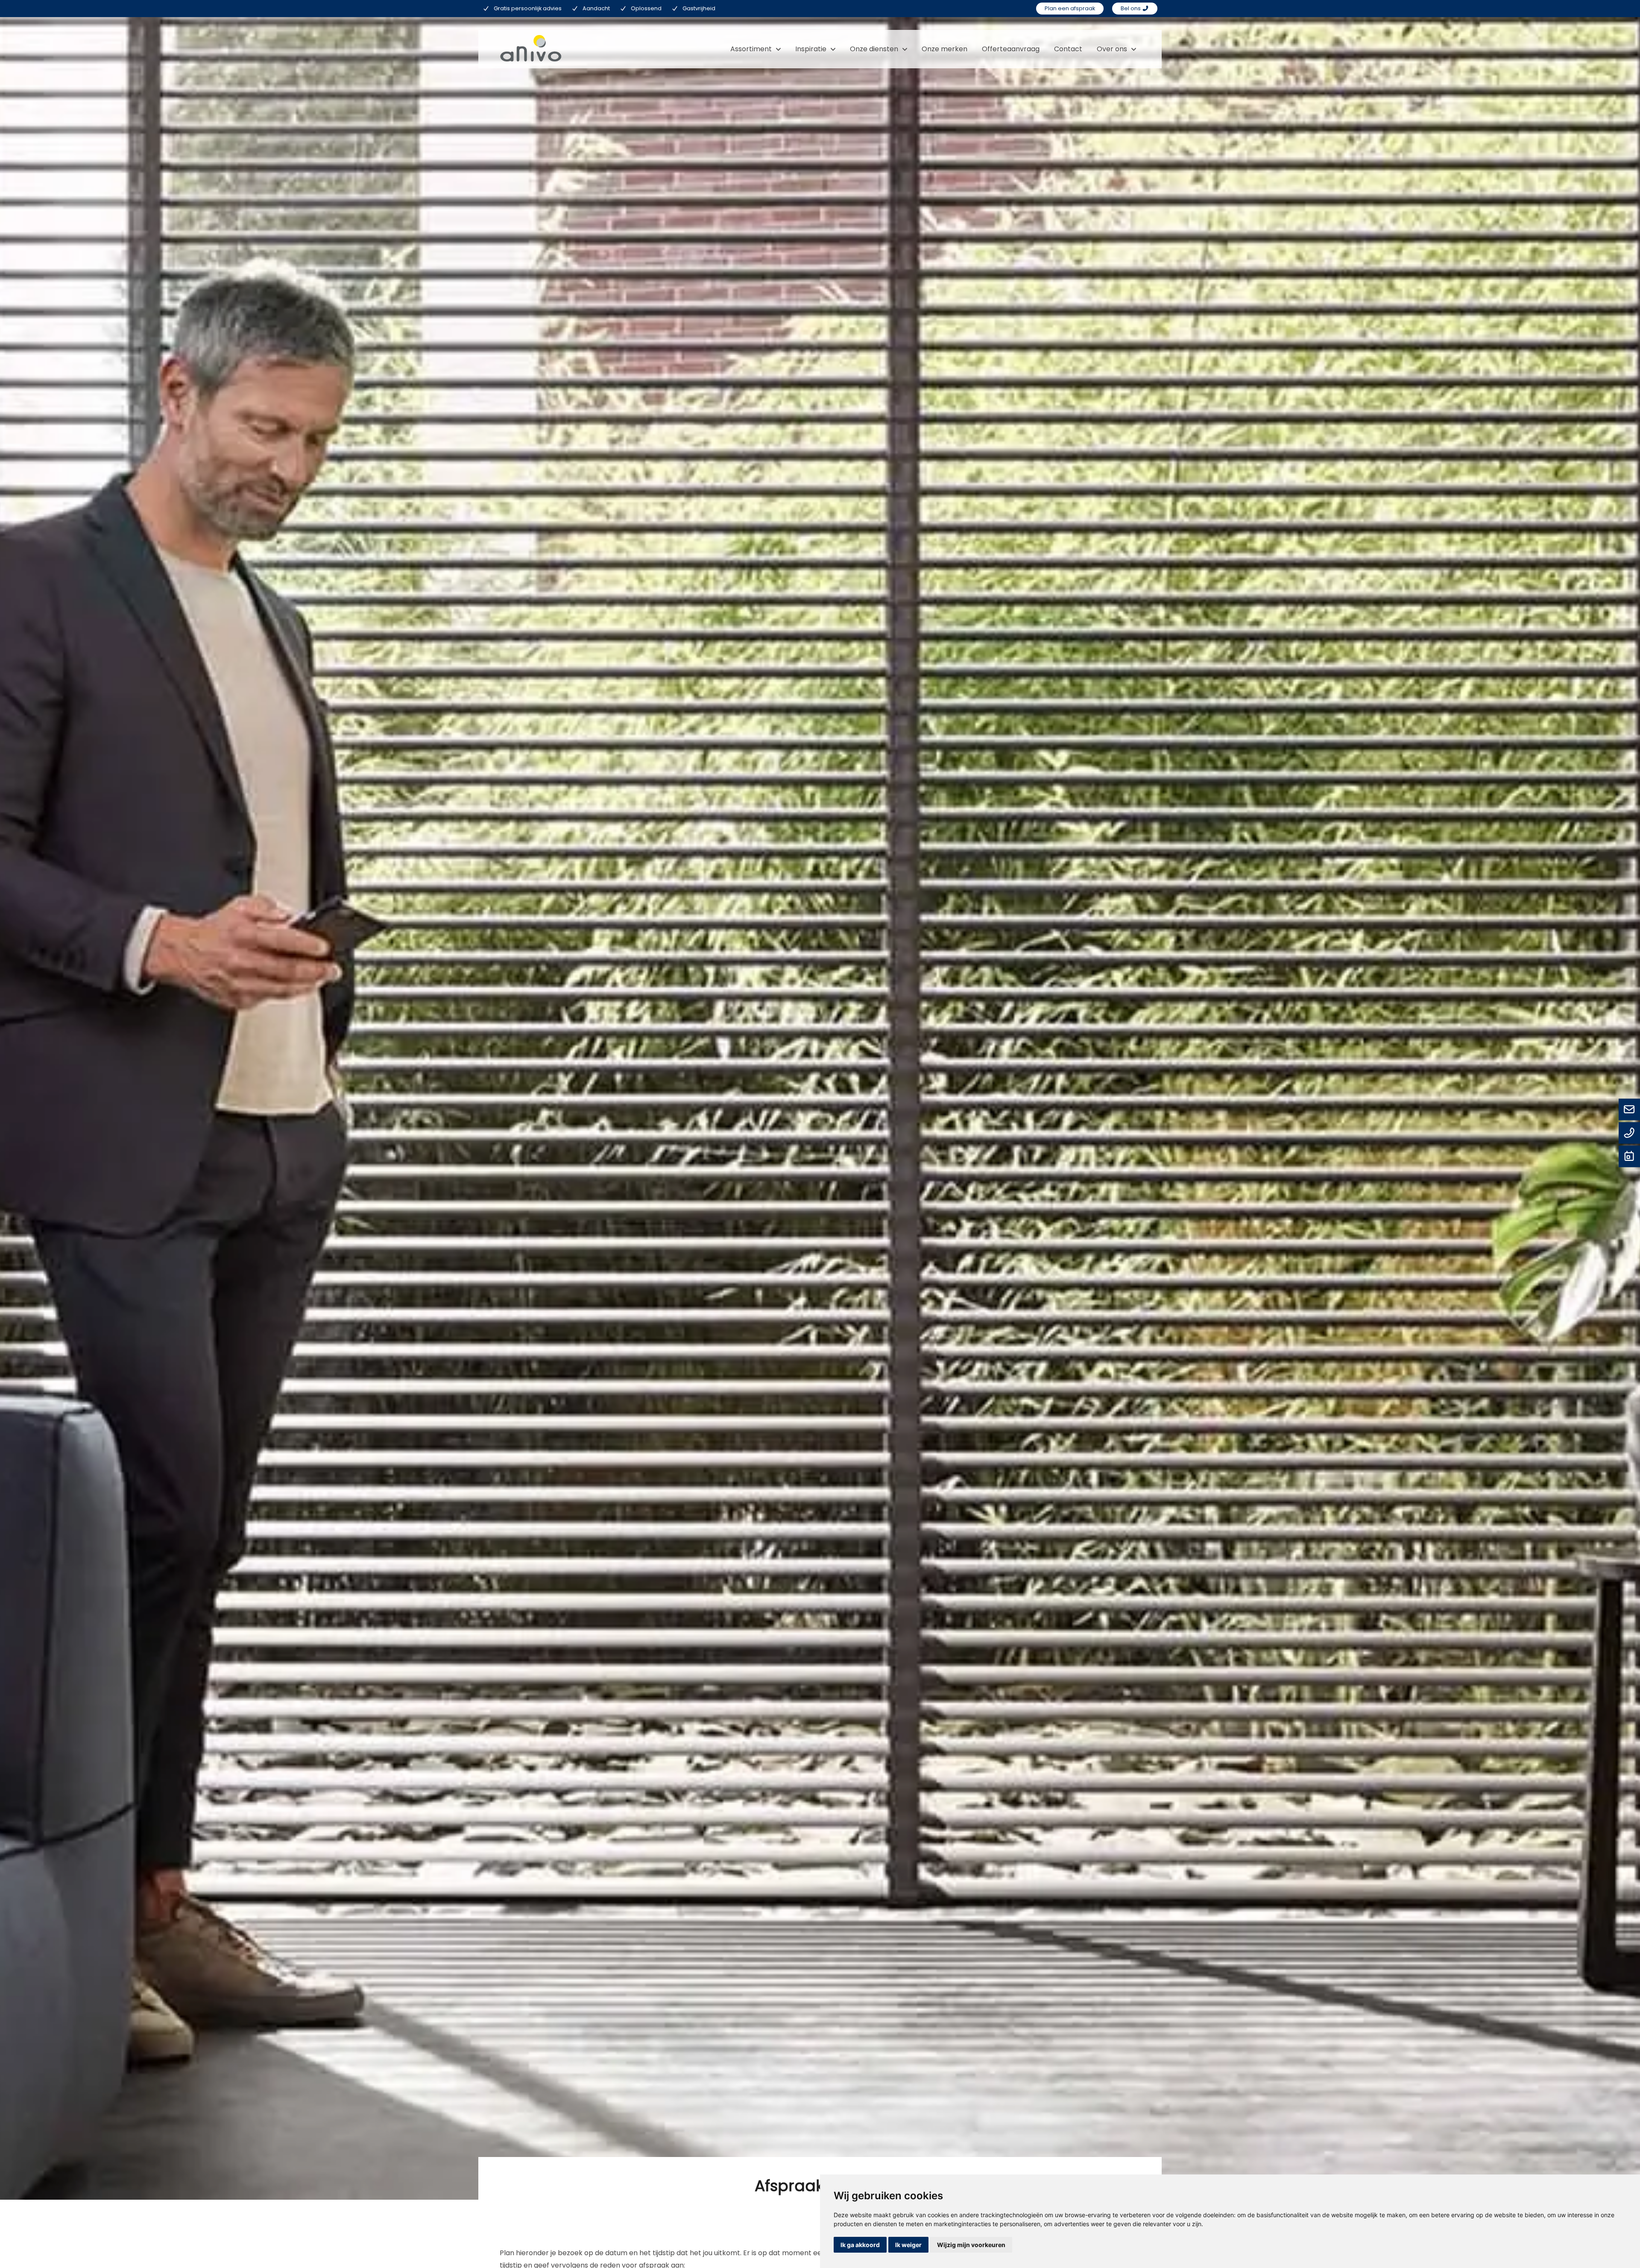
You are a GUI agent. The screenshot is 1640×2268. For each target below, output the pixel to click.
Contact (1068, 49)
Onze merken (944, 49)
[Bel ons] (1629, 1134)
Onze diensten (874, 49)
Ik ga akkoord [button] (860, 2245)
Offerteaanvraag (1011, 49)
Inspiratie (811, 49)
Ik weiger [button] (908, 2245)
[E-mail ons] (1629, 1110)
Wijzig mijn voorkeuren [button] (971, 2245)
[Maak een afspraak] (1629, 1157)
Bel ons (1131, 8)
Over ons (1112, 49)
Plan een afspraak (1070, 8)
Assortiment (751, 49)
